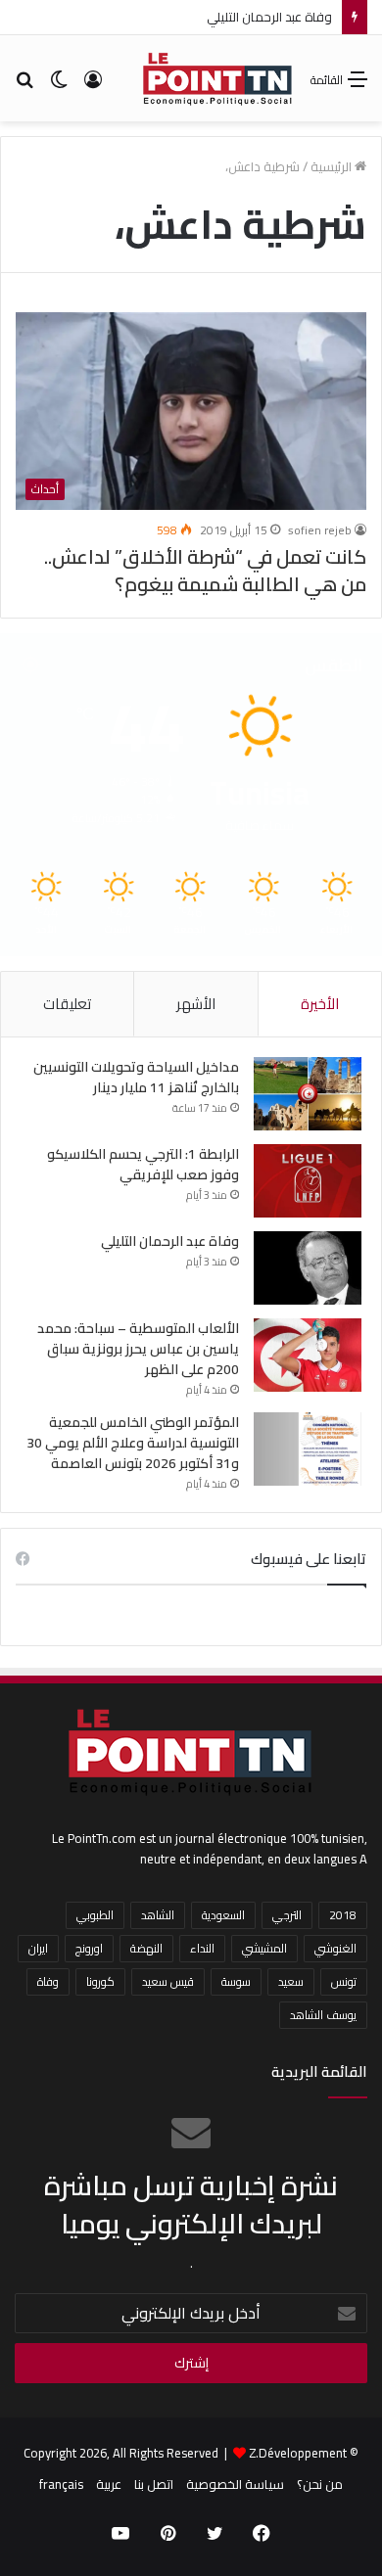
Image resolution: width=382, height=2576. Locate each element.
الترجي (287, 1915)
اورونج (89, 1948)
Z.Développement (298, 2453)
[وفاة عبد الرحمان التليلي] (308, 1268)
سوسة (236, 1981)
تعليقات (67, 1004)
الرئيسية (333, 166)
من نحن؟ (320, 2484)
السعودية (223, 1915)
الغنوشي (335, 1948)
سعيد (291, 1981)
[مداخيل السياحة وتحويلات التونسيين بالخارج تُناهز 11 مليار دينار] (308, 1094)
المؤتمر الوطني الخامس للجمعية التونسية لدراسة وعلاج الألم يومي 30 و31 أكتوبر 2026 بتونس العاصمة (133, 1443)
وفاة (48, 1981)
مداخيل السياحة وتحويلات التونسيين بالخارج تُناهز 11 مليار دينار (136, 1077)
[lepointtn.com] (218, 78)
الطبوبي (95, 1915)
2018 (343, 1915)
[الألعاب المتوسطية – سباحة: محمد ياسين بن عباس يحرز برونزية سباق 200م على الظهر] (308, 1355)
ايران (38, 1948)
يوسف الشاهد (323, 2015)
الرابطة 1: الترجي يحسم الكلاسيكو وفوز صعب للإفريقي (143, 1164)
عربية (109, 2484)
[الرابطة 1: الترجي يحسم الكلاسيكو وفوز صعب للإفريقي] (308, 1181)
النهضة (146, 1948)
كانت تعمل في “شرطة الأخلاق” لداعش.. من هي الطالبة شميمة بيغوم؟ (205, 570)
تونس (344, 1981)
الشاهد (158, 1915)
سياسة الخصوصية (235, 2484)
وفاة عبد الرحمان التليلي (269, 17)
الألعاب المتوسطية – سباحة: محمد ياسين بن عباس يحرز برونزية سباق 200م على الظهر (138, 1349)
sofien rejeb (320, 530)
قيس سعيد (168, 1981)
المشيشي (264, 1948)
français (61, 2484)
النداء (202, 1948)
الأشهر (196, 1004)
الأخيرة (320, 1004)
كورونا (100, 1981)
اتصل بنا (154, 2484)
